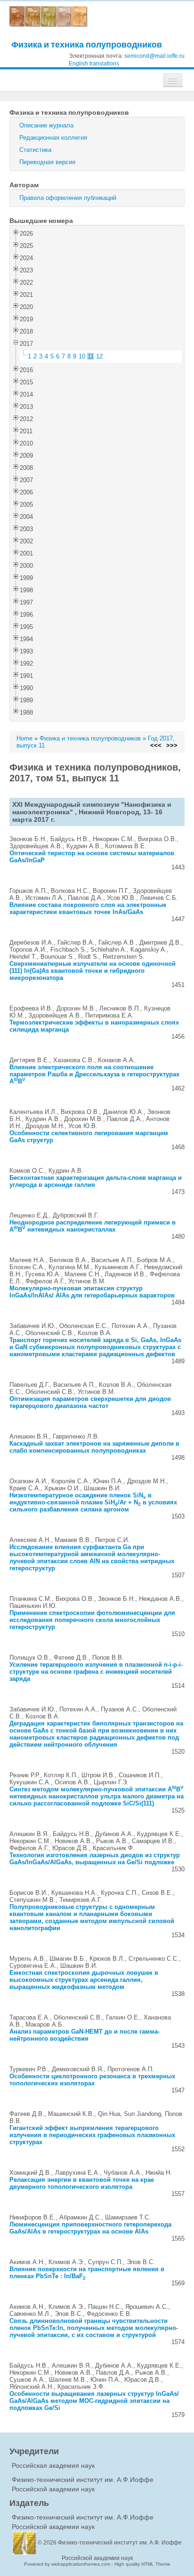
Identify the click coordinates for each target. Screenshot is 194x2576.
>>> (172, 745)
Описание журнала (46, 125)
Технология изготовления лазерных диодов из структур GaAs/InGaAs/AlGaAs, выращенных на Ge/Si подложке (95, 1859)
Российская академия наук (53, 2465)
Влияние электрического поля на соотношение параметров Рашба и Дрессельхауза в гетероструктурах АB (94, 1074)
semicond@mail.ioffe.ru (154, 56)
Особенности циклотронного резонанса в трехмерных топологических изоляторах (92, 2080)
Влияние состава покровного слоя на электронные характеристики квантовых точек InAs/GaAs (88, 908)
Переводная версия (47, 162)
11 (91, 356)
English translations (94, 64)
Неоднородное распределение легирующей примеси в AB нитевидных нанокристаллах (93, 1226)
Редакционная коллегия (53, 138)
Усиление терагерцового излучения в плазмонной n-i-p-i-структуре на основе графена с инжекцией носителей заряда (96, 1672)
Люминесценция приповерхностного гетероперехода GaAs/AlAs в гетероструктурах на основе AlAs (90, 2228)
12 (99, 356)
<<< (156, 745)
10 (82, 356)
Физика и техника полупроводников (87, 44)
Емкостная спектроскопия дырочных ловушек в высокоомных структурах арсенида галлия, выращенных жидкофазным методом (84, 1980)
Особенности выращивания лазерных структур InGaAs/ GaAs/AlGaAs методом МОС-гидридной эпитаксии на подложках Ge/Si (94, 2401)
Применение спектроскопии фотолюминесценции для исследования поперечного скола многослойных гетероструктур (92, 1620)
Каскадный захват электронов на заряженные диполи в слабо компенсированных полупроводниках (94, 1447)
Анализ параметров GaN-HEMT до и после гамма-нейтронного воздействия (85, 2035)
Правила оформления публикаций (68, 198)
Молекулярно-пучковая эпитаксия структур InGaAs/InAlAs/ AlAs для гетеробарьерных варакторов (92, 1292)
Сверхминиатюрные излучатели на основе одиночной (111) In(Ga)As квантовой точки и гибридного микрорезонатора (93, 971)
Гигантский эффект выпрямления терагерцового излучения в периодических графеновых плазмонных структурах (92, 2135)
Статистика (35, 150)
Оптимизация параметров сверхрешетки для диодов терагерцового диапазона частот (90, 1402)
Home (24, 738)
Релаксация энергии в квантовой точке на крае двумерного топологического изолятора (82, 2183)
